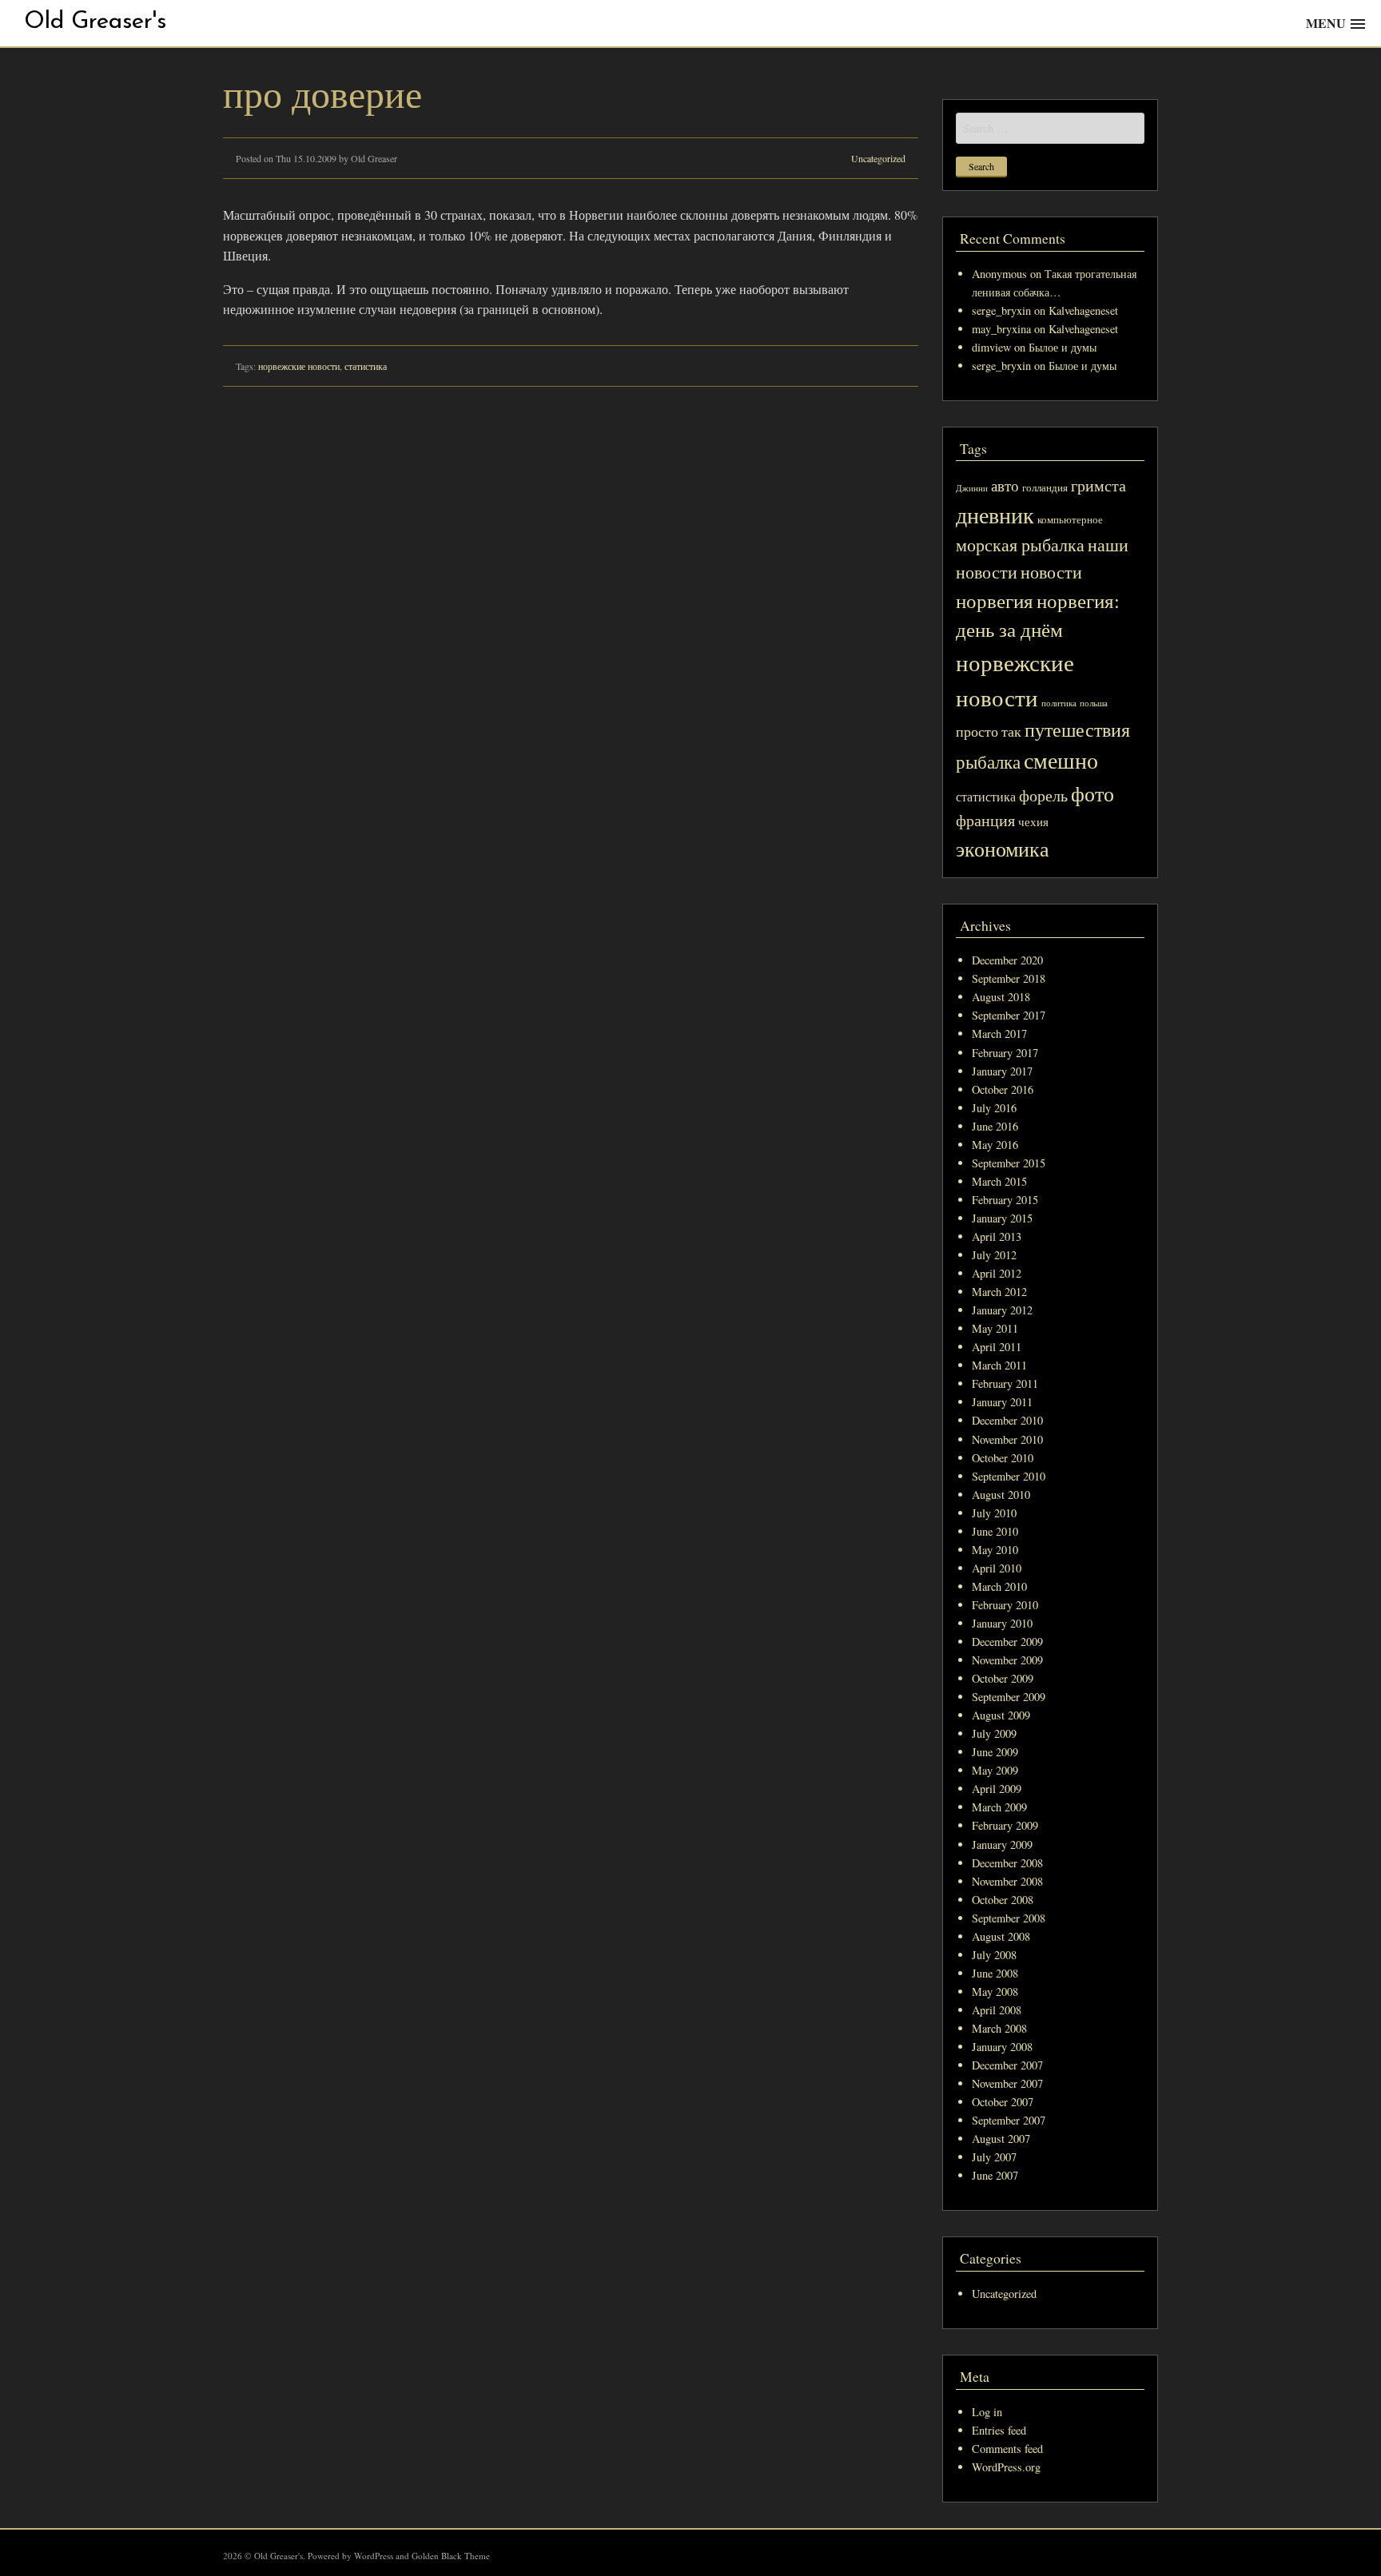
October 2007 (1003, 2102)
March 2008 (999, 2028)
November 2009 (1007, 1660)
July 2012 (994, 1255)
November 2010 (1007, 1439)
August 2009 (1001, 1715)
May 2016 (995, 1145)
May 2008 (995, 1992)
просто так (989, 731)
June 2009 (995, 1752)
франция (985, 820)
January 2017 (1002, 1071)
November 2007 (1007, 2083)
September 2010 (1009, 1476)
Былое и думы (1063, 347)
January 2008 (1002, 2047)
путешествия (1077, 729)
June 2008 (995, 1973)
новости (1051, 572)
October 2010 (1003, 1458)
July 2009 (994, 1733)
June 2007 (995, 2175)
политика (1059, 703)
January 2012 (1002, 1310)
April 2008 (997, 2010)
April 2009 (997, 1789)
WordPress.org (1006, 2467)
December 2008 (1007, 1863)
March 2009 (999, 1807)
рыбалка (988, 761)
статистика (366, 366)
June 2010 (995, 1531)
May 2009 (995, 1770)
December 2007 (1007, 2065)
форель (1043, 795)
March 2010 (999, 1586)
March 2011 (999, 1365)
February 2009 (1005, 1825)
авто (1005, 485)
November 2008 (1007, 1881)
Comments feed (1007, 2449)
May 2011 (995, 1328)
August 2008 (1001, 1936)
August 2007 (1001, 2139)
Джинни (972, 488)
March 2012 (999, 1292)
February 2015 (1005, 1200)
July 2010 (994, 1513)
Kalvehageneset (1083, 310)
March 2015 (999, 1181)
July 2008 (994, 1955)
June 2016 (995, 1126)
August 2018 (1001, 997)
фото (1092, 793)
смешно (1061, 760)
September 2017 (1009, 1015)
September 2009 (1009, 1697)
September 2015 (1009, 1163)
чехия (1033, 821)
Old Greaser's (95, 22)
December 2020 (1007, 960)
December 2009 (1007, 1642)
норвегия (995, 600)
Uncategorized (878, 158)
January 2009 (1002, 1845)
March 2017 (999, 1034)
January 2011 (1002, 1402)
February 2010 (1005, 1605)
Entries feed (999, 2430)
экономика (1003, 848)
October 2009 (1003, 1678)
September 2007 (1009, 2120)
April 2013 (997, 1236)
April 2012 (997, 1273)
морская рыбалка (1020, 545)
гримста (1098, 485)
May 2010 (995, 1550)
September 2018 (1009, 978)
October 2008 (1003, 1900)
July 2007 (994, 2157)
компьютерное (1070, 520)
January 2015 (1002, 1218)
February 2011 (1005, 1383)
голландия (1045, 488)
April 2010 (997, 1568)
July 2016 (994, 1108)
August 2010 (1001, 1495)
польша (1094, 703)
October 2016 (1003, 1089)
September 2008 (1009, 1918)
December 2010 (1007, 1420)
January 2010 (1002, 1623)
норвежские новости (299, 366)
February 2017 (1005, 1053)
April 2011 (997, 1347)
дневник (995, 515)
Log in (987, 2412)
